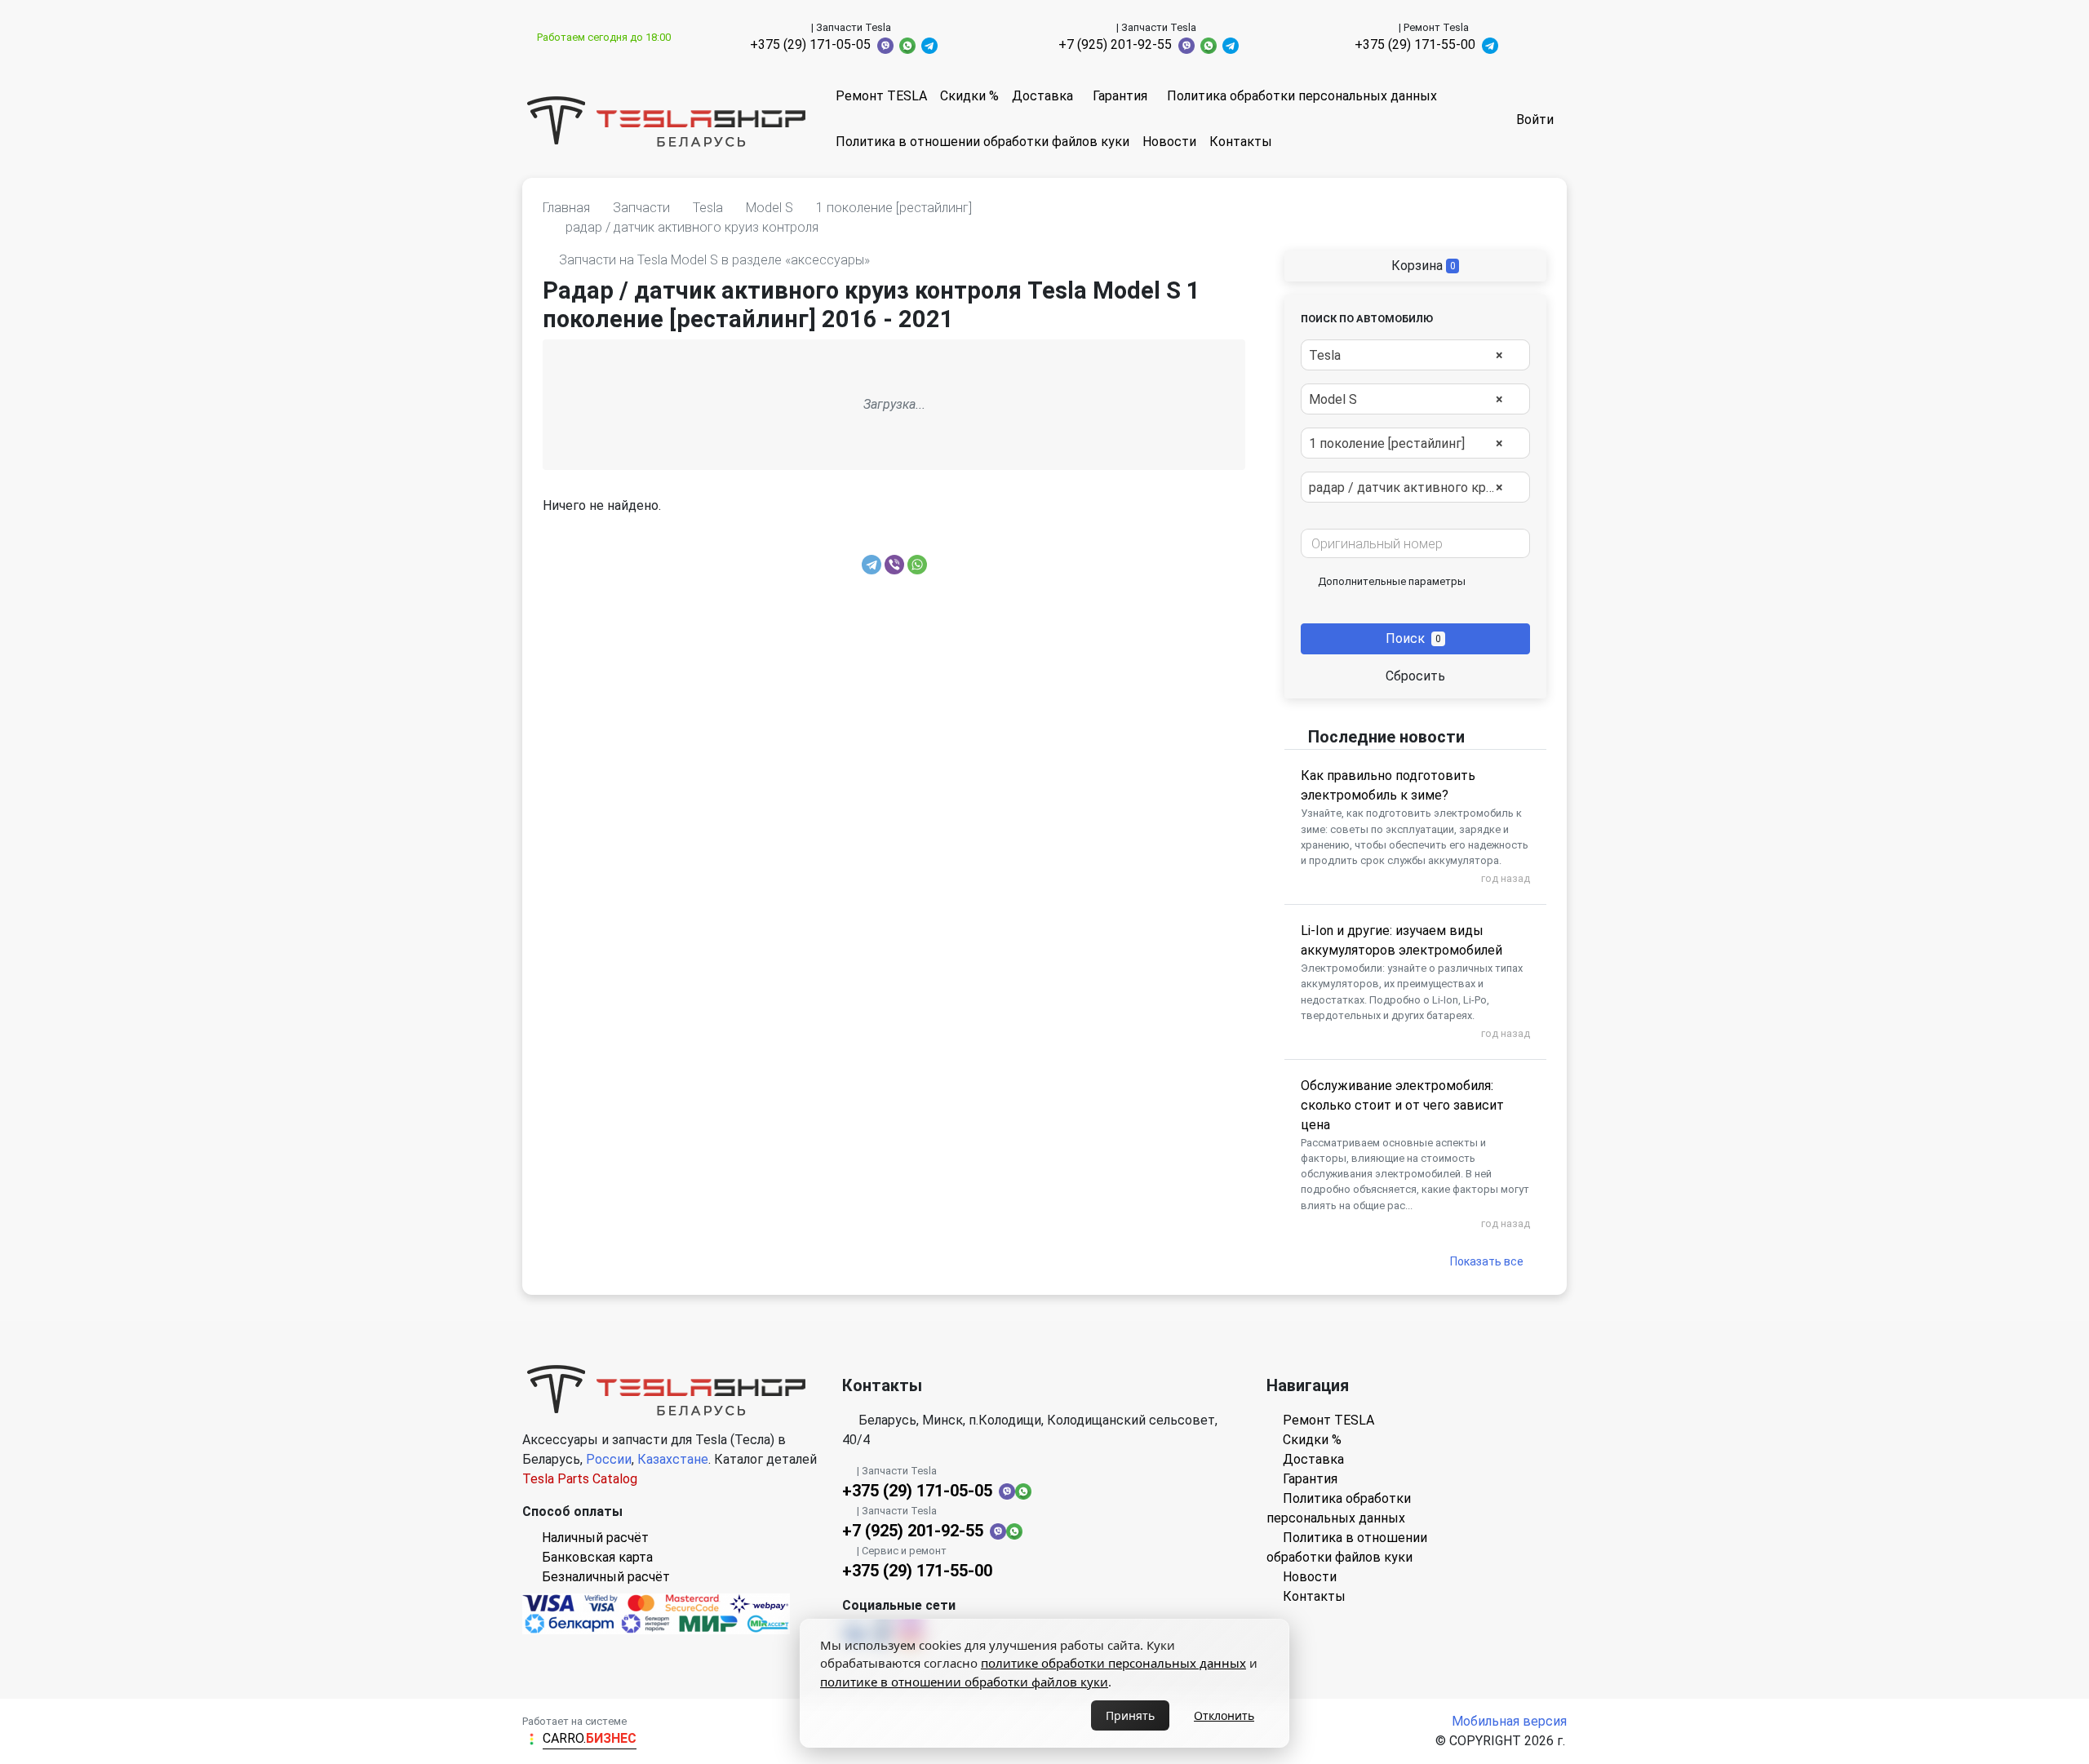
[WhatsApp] (917, 565)
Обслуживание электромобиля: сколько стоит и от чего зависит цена (1402, 1105)
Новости (1169, 142)
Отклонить (1224, 1715)
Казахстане (673, 1459)
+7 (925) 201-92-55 (1115, 44)
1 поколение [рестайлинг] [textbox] (1406, 443)
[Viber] (894, 565)
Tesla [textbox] (1406, 355)
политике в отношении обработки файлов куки (964, 1682)
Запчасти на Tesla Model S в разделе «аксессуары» (714, 260)
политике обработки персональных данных (1113, 1663)
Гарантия (1120, 96)
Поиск (1413, 638)
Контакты (1241, 142)
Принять (1130, 1715)
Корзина (1422, 266)
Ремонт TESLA (881, 96)
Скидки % (969, 96)
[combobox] (1415, 355)
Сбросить (1415, 676)
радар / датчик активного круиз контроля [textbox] (1414, 488)
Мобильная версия (1509, 1721)
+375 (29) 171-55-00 (1415, 44)
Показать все (1487, 1261)
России (609, 1459)
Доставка (1042, 96)
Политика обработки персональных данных (1302, 96)
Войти (1535, 120)
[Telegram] (872, 565)
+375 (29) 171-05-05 (810, 44)
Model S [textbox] (1406, 399)
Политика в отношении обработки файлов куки (982, 142)
